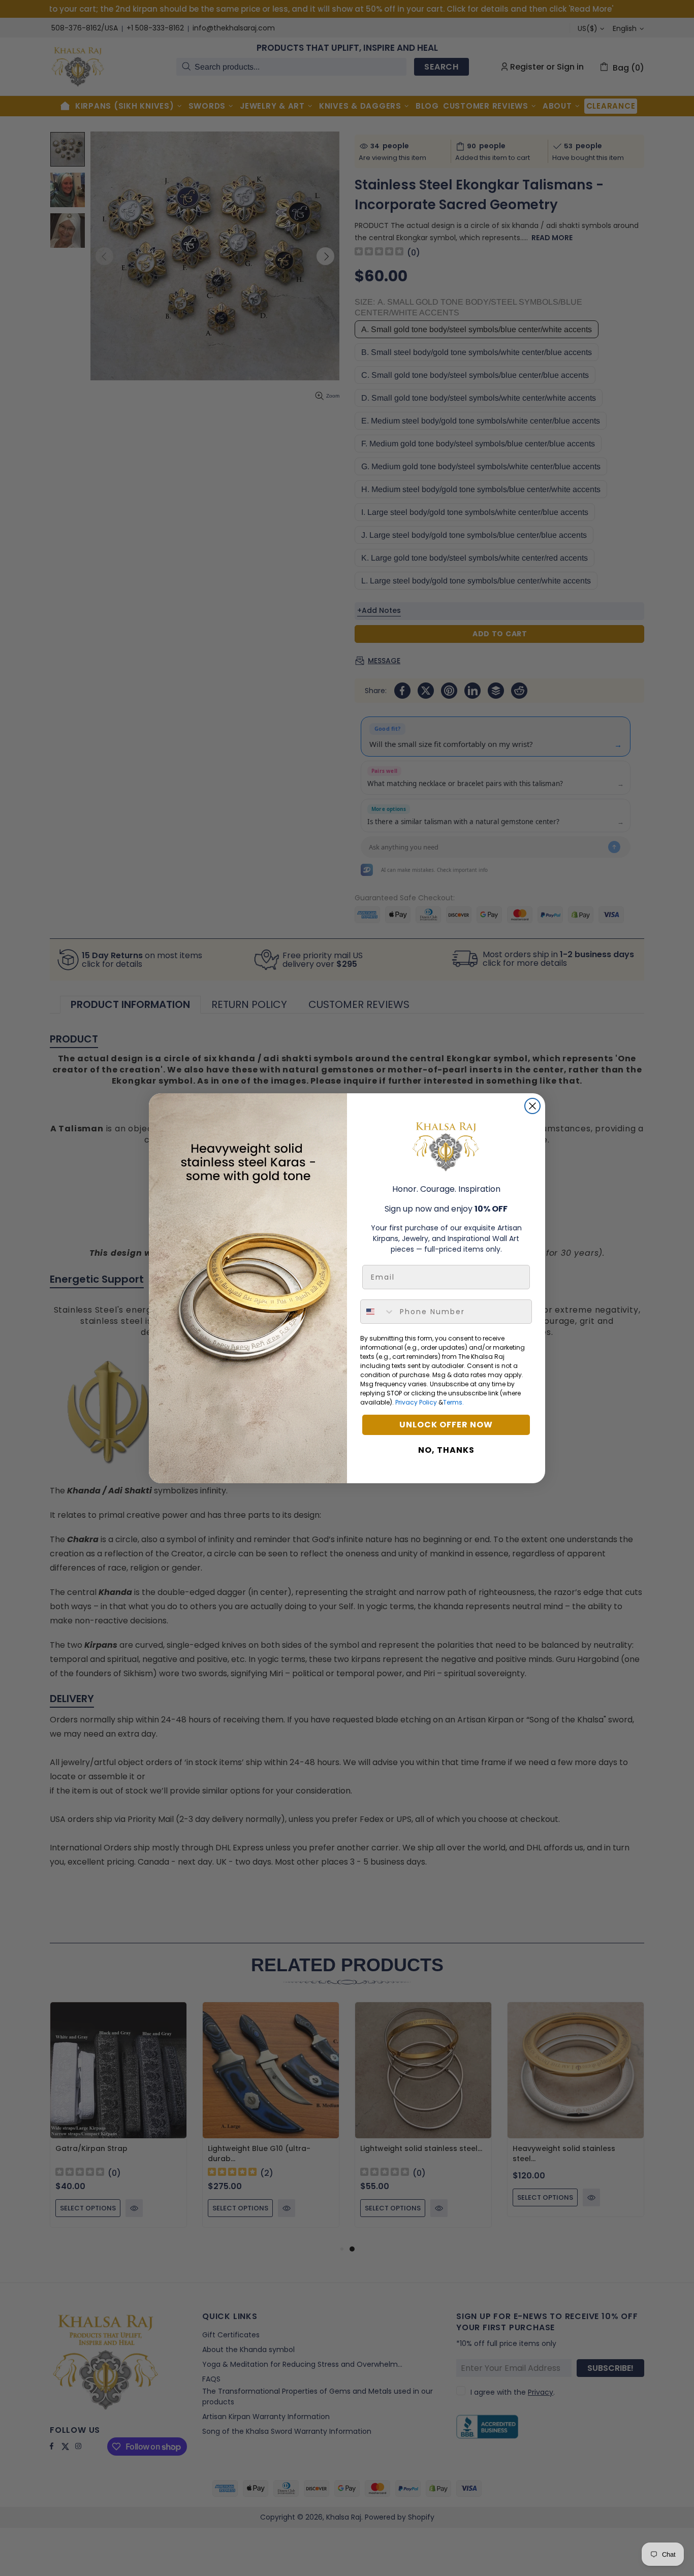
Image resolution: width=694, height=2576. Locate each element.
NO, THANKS (446, 1450)
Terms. (453, 1402)
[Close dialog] (532, 1106)
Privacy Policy (416, 1402)
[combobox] (378, 1312)
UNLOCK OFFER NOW (446, 1425)
